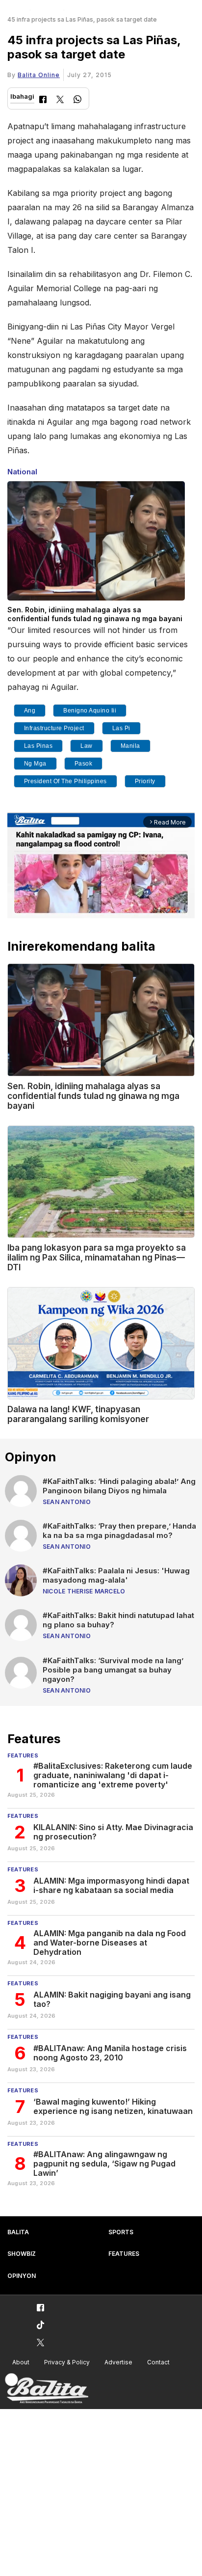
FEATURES (124, 2254)
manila (130, 746)
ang (30, 711)
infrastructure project (54, 728)
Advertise (118, 2362)
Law (87, 746)
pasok (84, 764)
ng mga (35, 764)
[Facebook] (43, 100)
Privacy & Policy (67, 2362)
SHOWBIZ (22, 2254)
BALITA (18, 2232)
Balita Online (39, 75)
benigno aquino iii (90, 711)
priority (145, 781)
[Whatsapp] (77, 100)
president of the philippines (65, 781)
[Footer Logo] (47, 2389)
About (21, 2362)
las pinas (38, 746)
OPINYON (22, 2276)
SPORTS (121, 2232)
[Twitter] (60, 100)
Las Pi (121, 728)
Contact (158, 2362)
